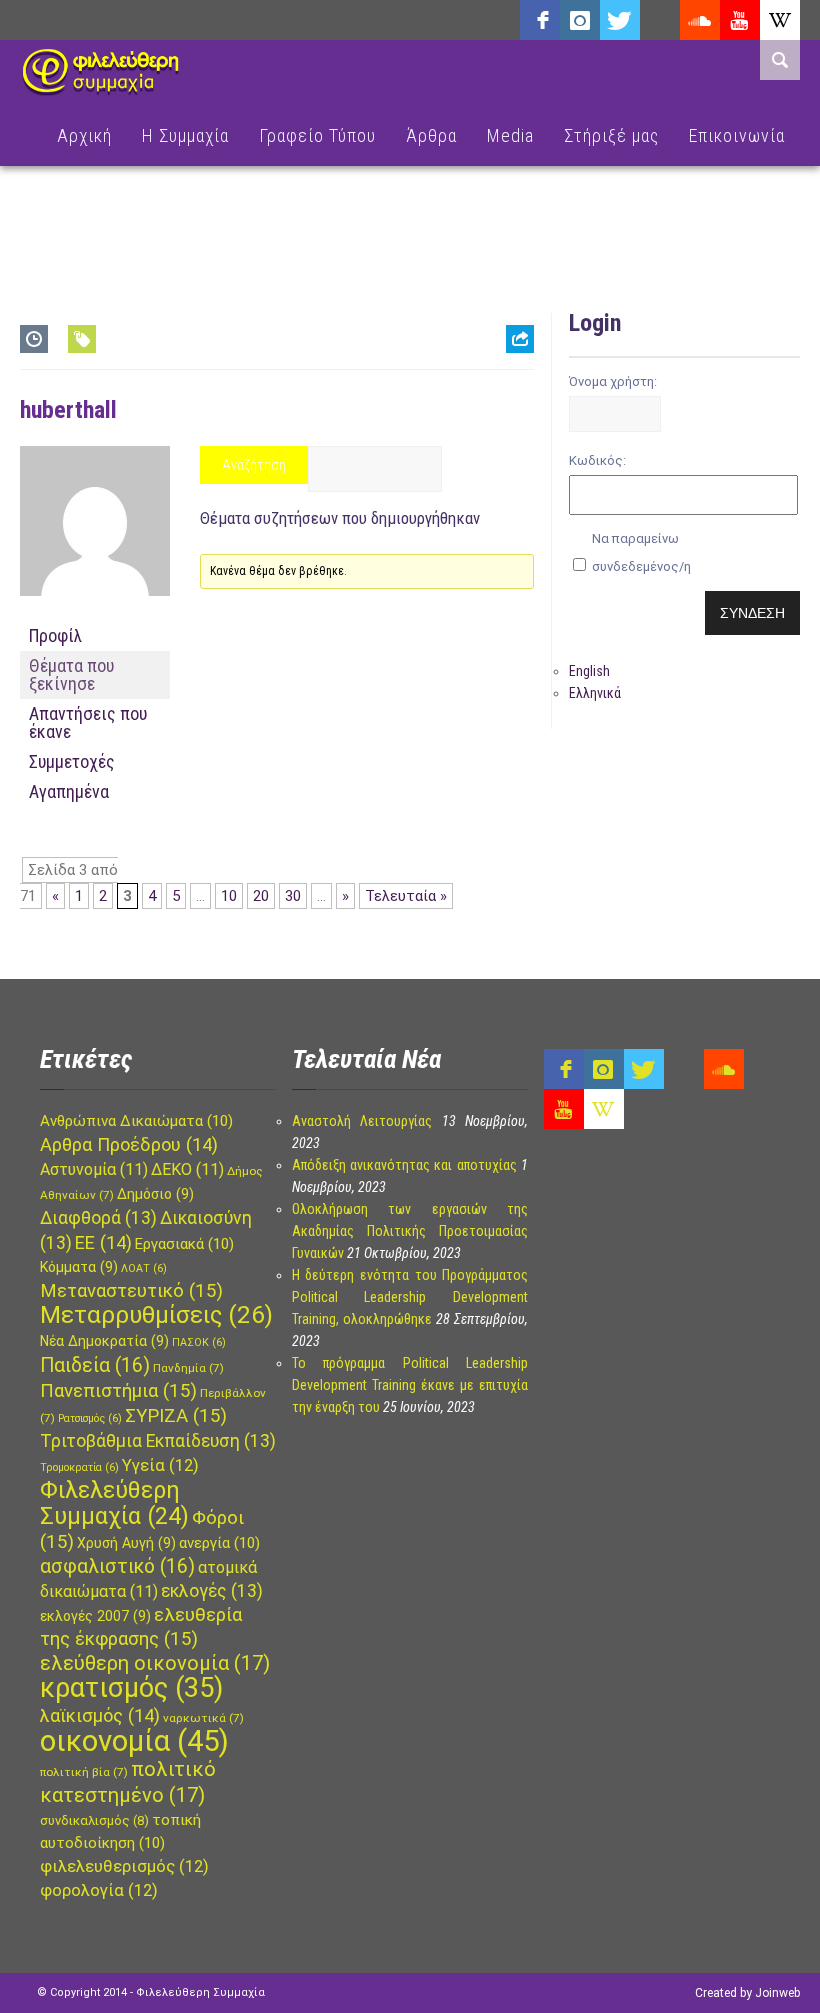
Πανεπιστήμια (118, 1391)
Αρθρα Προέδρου (129, 1144)
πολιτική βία (84, 1772)
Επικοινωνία (737, 135)
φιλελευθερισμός (124, 1866)
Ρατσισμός (90, 1418)
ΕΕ (103, 1242)
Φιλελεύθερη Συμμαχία (114, 1503)
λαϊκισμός (100, 1715)
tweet (513, 419)
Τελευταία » (406, 896)
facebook (540, 20)
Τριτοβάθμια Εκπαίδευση (158, 1441)
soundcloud (700, 20)
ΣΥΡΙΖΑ (176, 1416)
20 (261, 896)
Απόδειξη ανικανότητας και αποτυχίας (404, 1165)
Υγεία (160, 1465)
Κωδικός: (597, 460)
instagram (580, 20)
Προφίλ (55, 635)
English (589, 671)
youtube (740, 20)
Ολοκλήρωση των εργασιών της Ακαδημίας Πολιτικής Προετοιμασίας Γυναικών (410, 1231)
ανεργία (219, 1543)
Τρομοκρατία (79, 1467)
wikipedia (780, 20)
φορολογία (99, 1890)
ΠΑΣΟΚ (199, 1342)
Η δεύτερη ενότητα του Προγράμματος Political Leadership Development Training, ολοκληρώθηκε (410, 1297)
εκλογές (212, 1591)
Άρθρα (431, 135)
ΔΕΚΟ (187, 1169)
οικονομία (134, 1741)
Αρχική (84, 135)
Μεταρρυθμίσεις (156, 1315)
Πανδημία (188, 1368)
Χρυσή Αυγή (126, 1543)
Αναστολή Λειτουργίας (362, 1121)
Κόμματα (79, 1267)
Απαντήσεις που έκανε (88, 722)
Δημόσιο (155, 1194)
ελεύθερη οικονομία (155, 1663)
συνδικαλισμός (94, 1820)
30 (293, 896)
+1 (520, 450)
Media (510, 135)
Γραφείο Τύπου (317, 135)
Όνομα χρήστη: (613, 381)
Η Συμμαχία (185, 135)
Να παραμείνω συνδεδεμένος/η (641, 552)
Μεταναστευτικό (131, 1291)
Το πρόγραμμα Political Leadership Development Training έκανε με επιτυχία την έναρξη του (410, 1385)
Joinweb (777, 1993)
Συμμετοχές (72, 761)
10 (229, 896)
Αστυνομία (94, 1169)
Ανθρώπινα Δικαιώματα (136, 1121)
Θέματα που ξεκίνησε (71, 674)
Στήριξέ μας (611, 135)
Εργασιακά (184, 1244)
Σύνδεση (752, 613)
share (512, 388)
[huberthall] (95, 612)
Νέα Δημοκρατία (104, 1341)
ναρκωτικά (203, 1718)
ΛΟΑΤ (144, 1268)
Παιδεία (95, 1365)
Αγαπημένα (69, 791)
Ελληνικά (595, 693)
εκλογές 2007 (95, 1616)
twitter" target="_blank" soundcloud (620, 20)
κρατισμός (131, 1688)
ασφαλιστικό (117, 1566)
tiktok (660, 20)
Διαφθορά (98, 1218)
